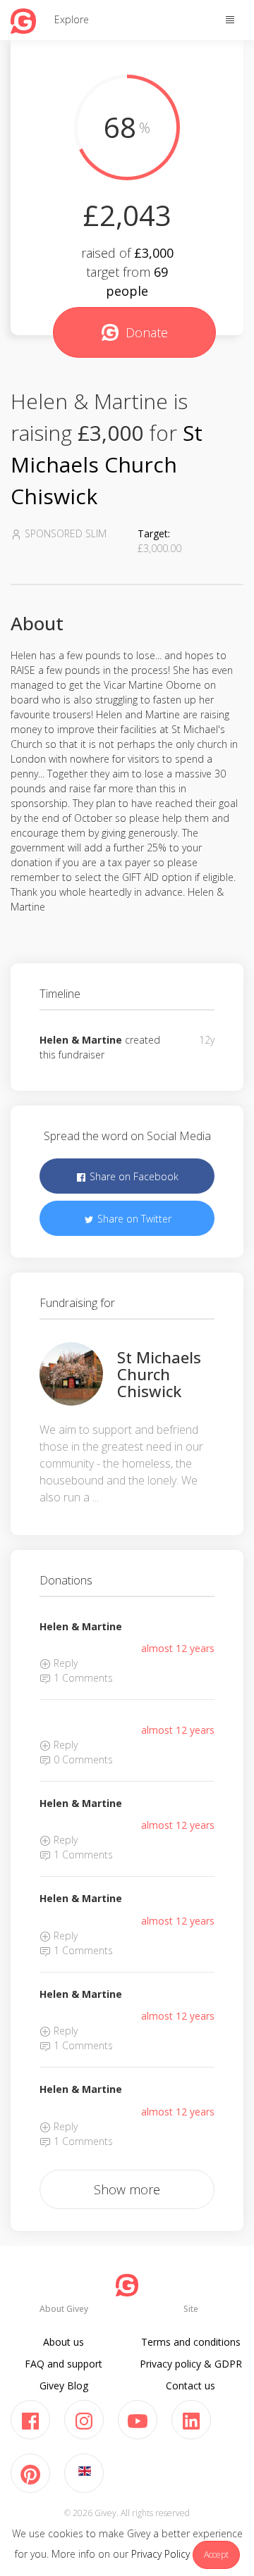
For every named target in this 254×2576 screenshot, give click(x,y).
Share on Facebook (133, 1176)
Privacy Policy (161, 2554)
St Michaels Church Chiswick (107, 464)
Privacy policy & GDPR (191, 2364)
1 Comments (82, 1678)
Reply (64, 1663)
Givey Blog (64, 2386)
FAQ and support (64, 2364)
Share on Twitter (133, 1219)
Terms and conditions (191, 2342)
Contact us (190, 2386)
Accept (216, 2555)
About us (64, 2342)
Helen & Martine (81, 1040)
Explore (72, 19)
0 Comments (82, 1759)
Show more (127, 2189)
